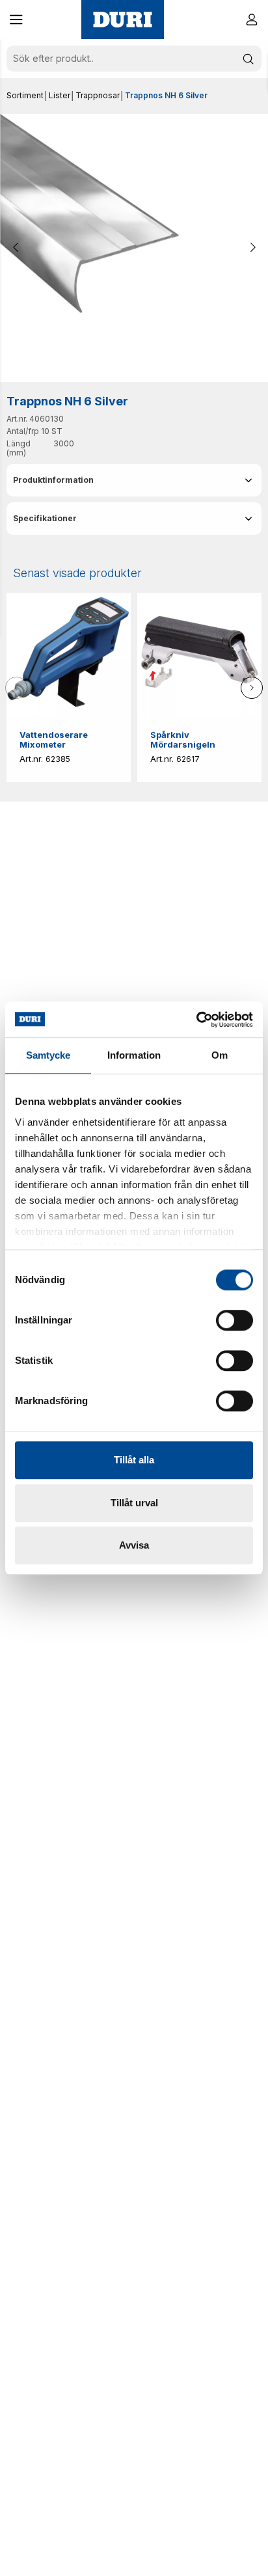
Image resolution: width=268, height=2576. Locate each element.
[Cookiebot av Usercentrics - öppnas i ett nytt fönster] (196, 1020)
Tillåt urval (134, 1503)
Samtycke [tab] (48, 1055)
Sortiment (25, 95)
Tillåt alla (134, 1460)
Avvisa (134, 1545)
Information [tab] (134, 1055)
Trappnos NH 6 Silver (166, 95)
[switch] (235, 1320)
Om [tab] (220, 1055)
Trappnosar (98, 95)
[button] (16, 20)
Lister (60, 95)
